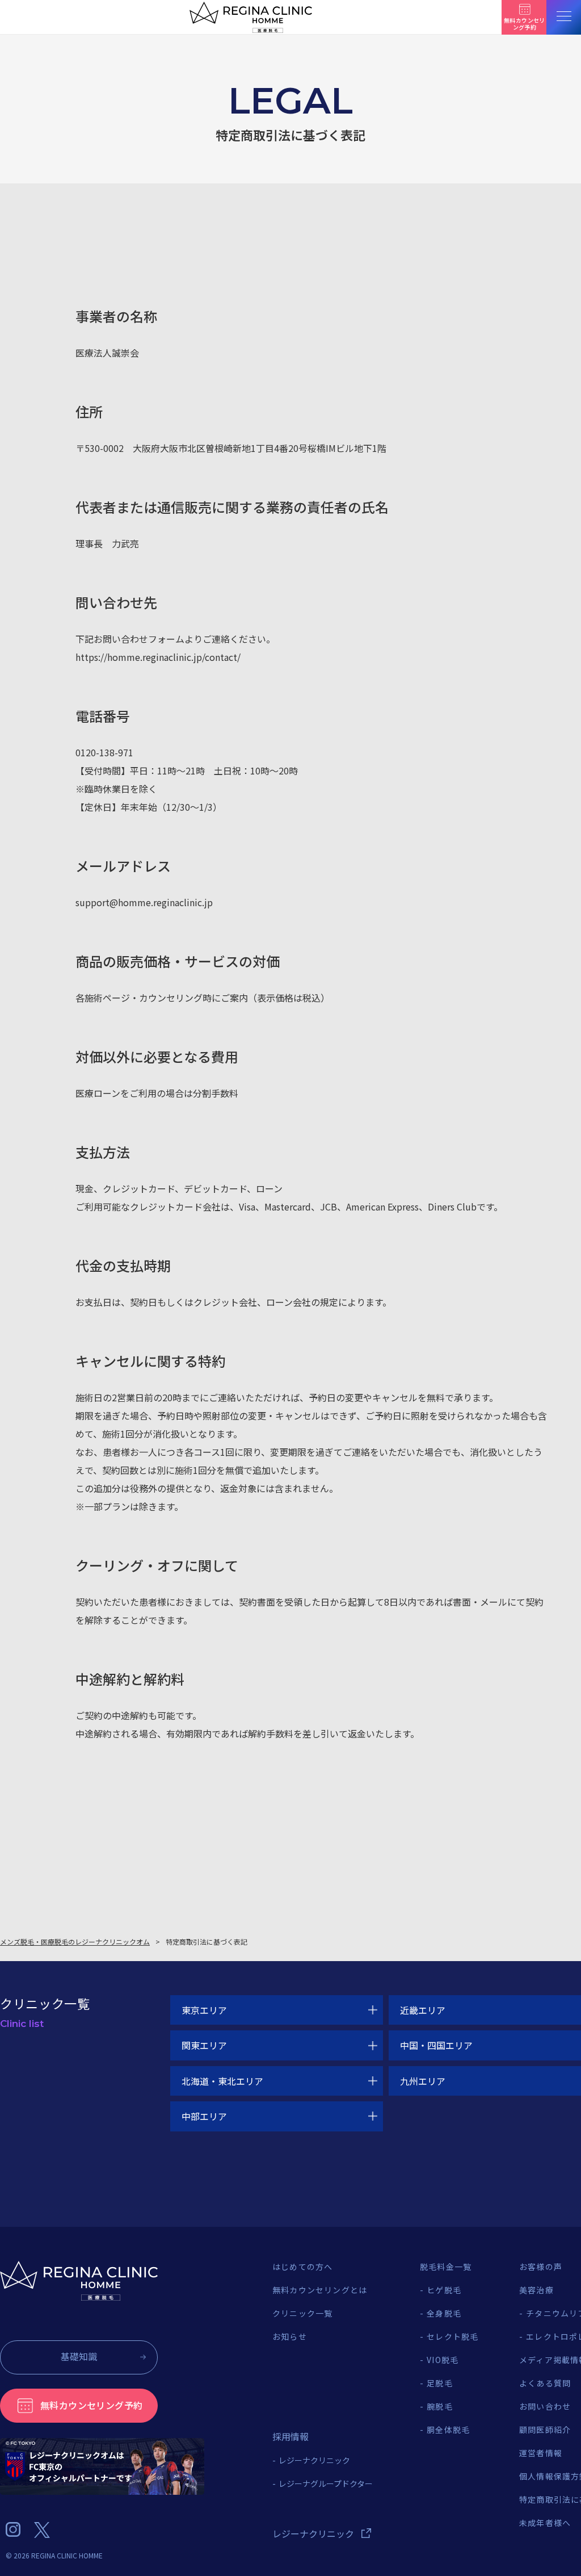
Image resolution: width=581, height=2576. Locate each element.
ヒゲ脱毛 (444, 2290)
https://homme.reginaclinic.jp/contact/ (158, 657)
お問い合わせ (545, 2406)
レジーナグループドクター (326, 2483)
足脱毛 (440, 2383)
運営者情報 (541, 2453)
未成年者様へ (545, 2523)
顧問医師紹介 (545, 2430)
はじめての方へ (302, 2267)
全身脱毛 (444, 2313)
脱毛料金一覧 (446, 2267)
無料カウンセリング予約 (91, 2405)
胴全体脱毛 (448, 2430)
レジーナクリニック (314, 2460)
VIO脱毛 (443, 2360)
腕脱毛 (440, 2406)
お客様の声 (541, 2267)
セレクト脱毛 (452, 2336)
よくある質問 (545, 2383)
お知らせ (290, 2336)
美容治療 (536, 2290)
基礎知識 (79, 2356)
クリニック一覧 (302, 2313)
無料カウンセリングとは (320, 2290)
